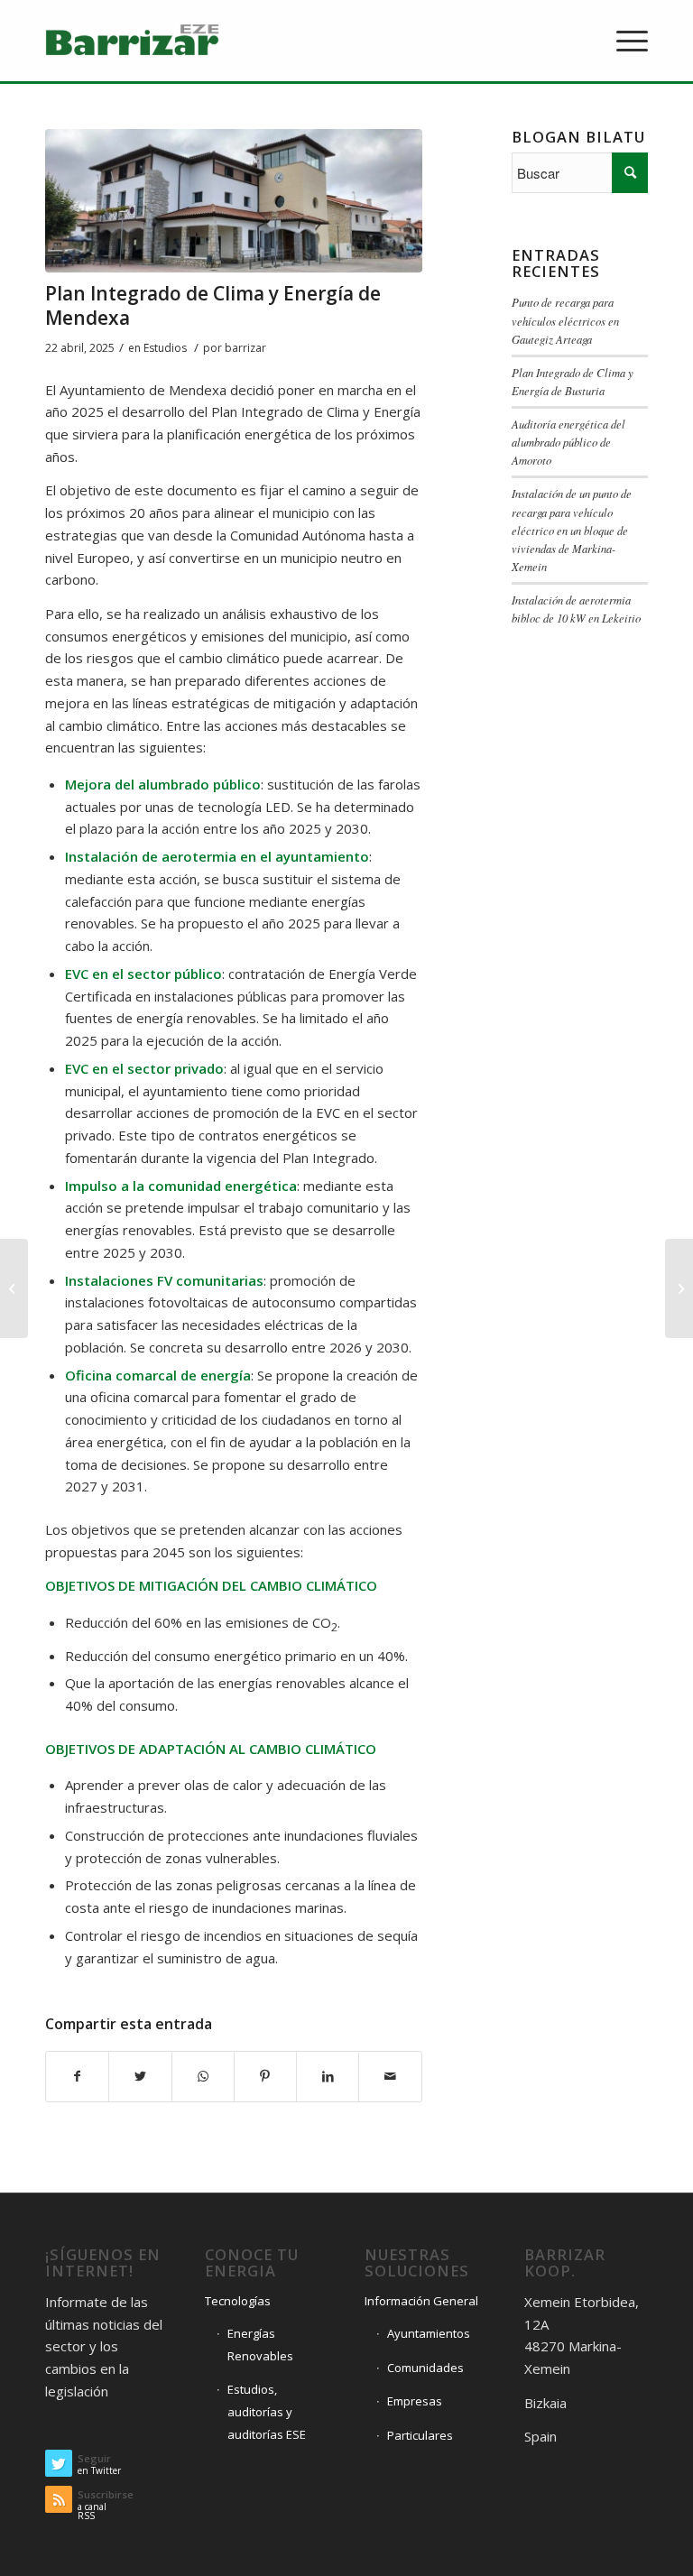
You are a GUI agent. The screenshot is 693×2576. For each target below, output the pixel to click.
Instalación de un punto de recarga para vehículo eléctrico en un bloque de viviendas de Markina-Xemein (572, 530)
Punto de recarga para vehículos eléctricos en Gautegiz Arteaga (565, 320)
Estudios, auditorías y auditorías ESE (267, 2412)
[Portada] (234, 201)
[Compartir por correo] (390, 2077)
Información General (421, 2301)
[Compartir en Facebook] (77, 2077)
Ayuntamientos (429, 2333)
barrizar (245, 348)
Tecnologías (238, 2301)
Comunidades (425, 2368)
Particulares (420, 2435)
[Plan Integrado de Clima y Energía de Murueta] (679, 1288)
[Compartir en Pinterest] (265, 2077)
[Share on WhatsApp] (203, 2077)
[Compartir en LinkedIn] (328, 2077)
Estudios (165, 348)
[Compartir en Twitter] (140, 2077)
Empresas (415, 2401)
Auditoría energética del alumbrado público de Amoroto (568, 442)
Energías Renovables (260, 2345)
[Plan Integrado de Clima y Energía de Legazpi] (14, 1288)
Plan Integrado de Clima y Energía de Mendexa (213, 305)
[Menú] (623, 41)
